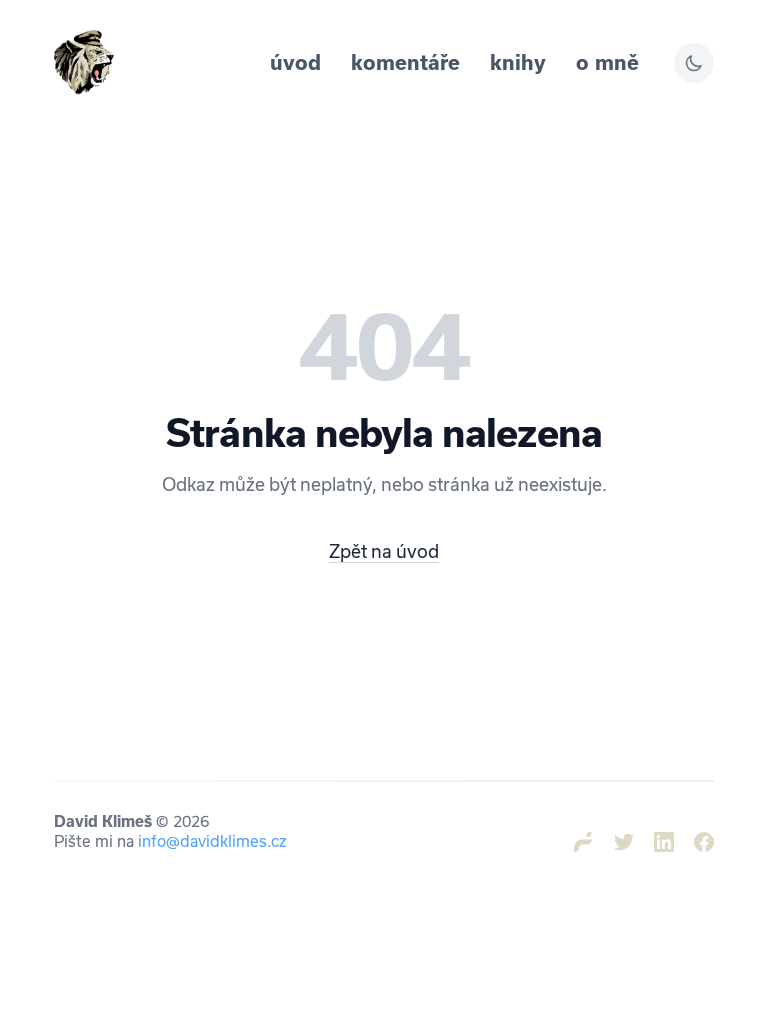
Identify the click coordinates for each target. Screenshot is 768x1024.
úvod (295, 62)
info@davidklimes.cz (212, 841)
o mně (607, 62)
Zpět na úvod (384, 551)
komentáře (405, 62)
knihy (518, 62)
